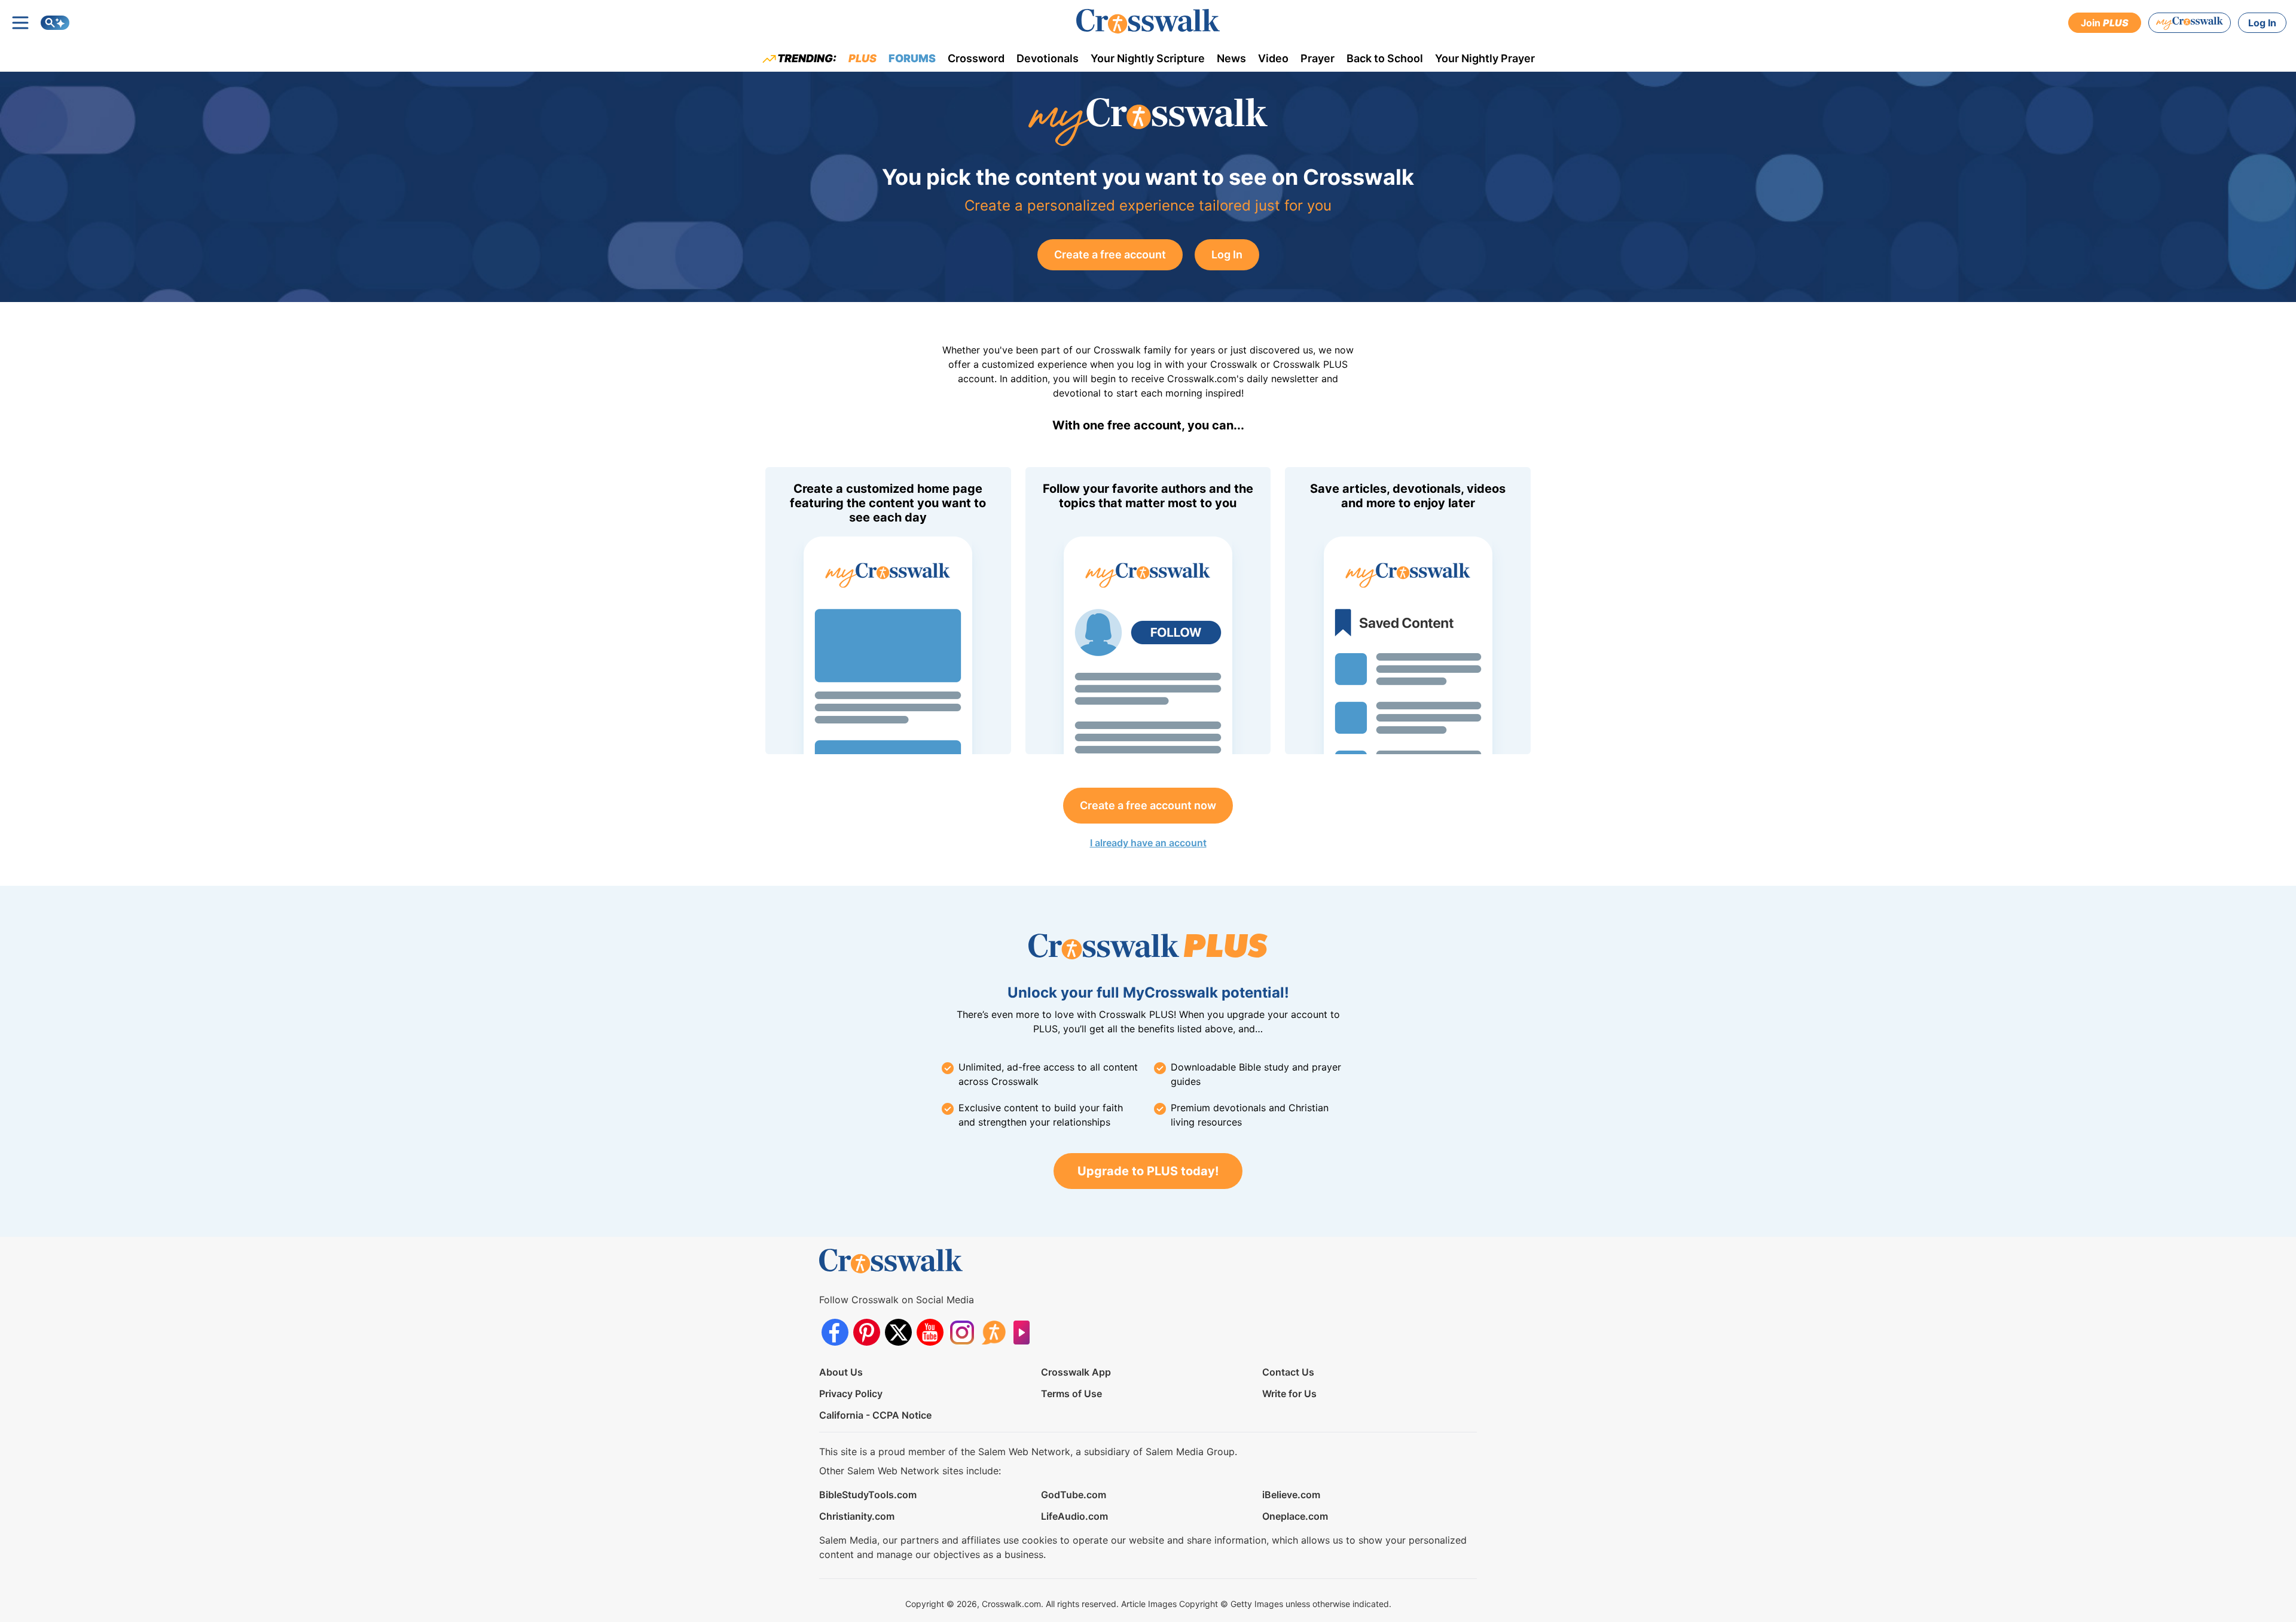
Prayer (1318, 58)
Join (2105, 23)
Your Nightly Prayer (1485, 58)
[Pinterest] (867, 1332)
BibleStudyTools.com (868, 1495)
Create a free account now (1148, 805)
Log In (2262, 23)
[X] (898, 1332)
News (1231, 58)
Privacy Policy (851, 1394)
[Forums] (993, 1332)
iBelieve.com (1291, 1495)
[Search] (55, 23)
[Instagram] (962, 1332)
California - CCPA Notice (875, 1415)
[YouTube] (930, 1332)
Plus (862, 58)
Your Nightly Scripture (1148, 58)
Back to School (1385, 58)
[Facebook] (835, 1332)
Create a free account (1110, 254)
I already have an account (1148, 843)
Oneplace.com (1295, 1516)
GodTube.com (1074, 1495)
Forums (912, 58)
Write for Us (1289, 1394)
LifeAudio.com (1074, 1516)
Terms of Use (1071, 1394)
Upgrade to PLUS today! (1148, 1171)
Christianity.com (857, 1516)
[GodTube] (1025, 1332)
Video (1273, 58)
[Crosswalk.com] (1148, 21)
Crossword (976, 58)
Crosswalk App (1076, 1372)
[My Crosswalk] (2190, 23)
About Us (841, 1372)
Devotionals (1048, 58)
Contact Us (1288, 1372)
